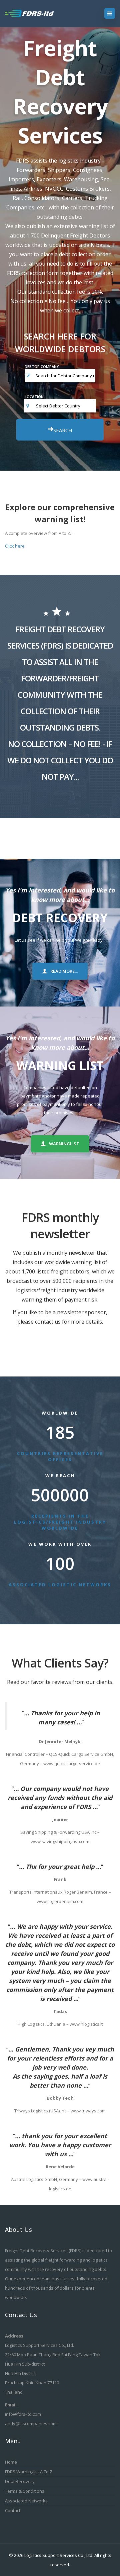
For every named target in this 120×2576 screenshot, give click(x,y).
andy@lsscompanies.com (31, 2423)
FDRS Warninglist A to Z (29, 2472)
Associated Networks (26, 2501)
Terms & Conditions (25, 2491)
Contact (13, 2510)
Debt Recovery (20, 2481)
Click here (15, 546)
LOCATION (34, 397)
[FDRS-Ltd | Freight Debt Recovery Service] (36, 13)
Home (11, 2462)
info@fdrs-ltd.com (23, 2414)
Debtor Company (42, 366)
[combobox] (66, 406)
